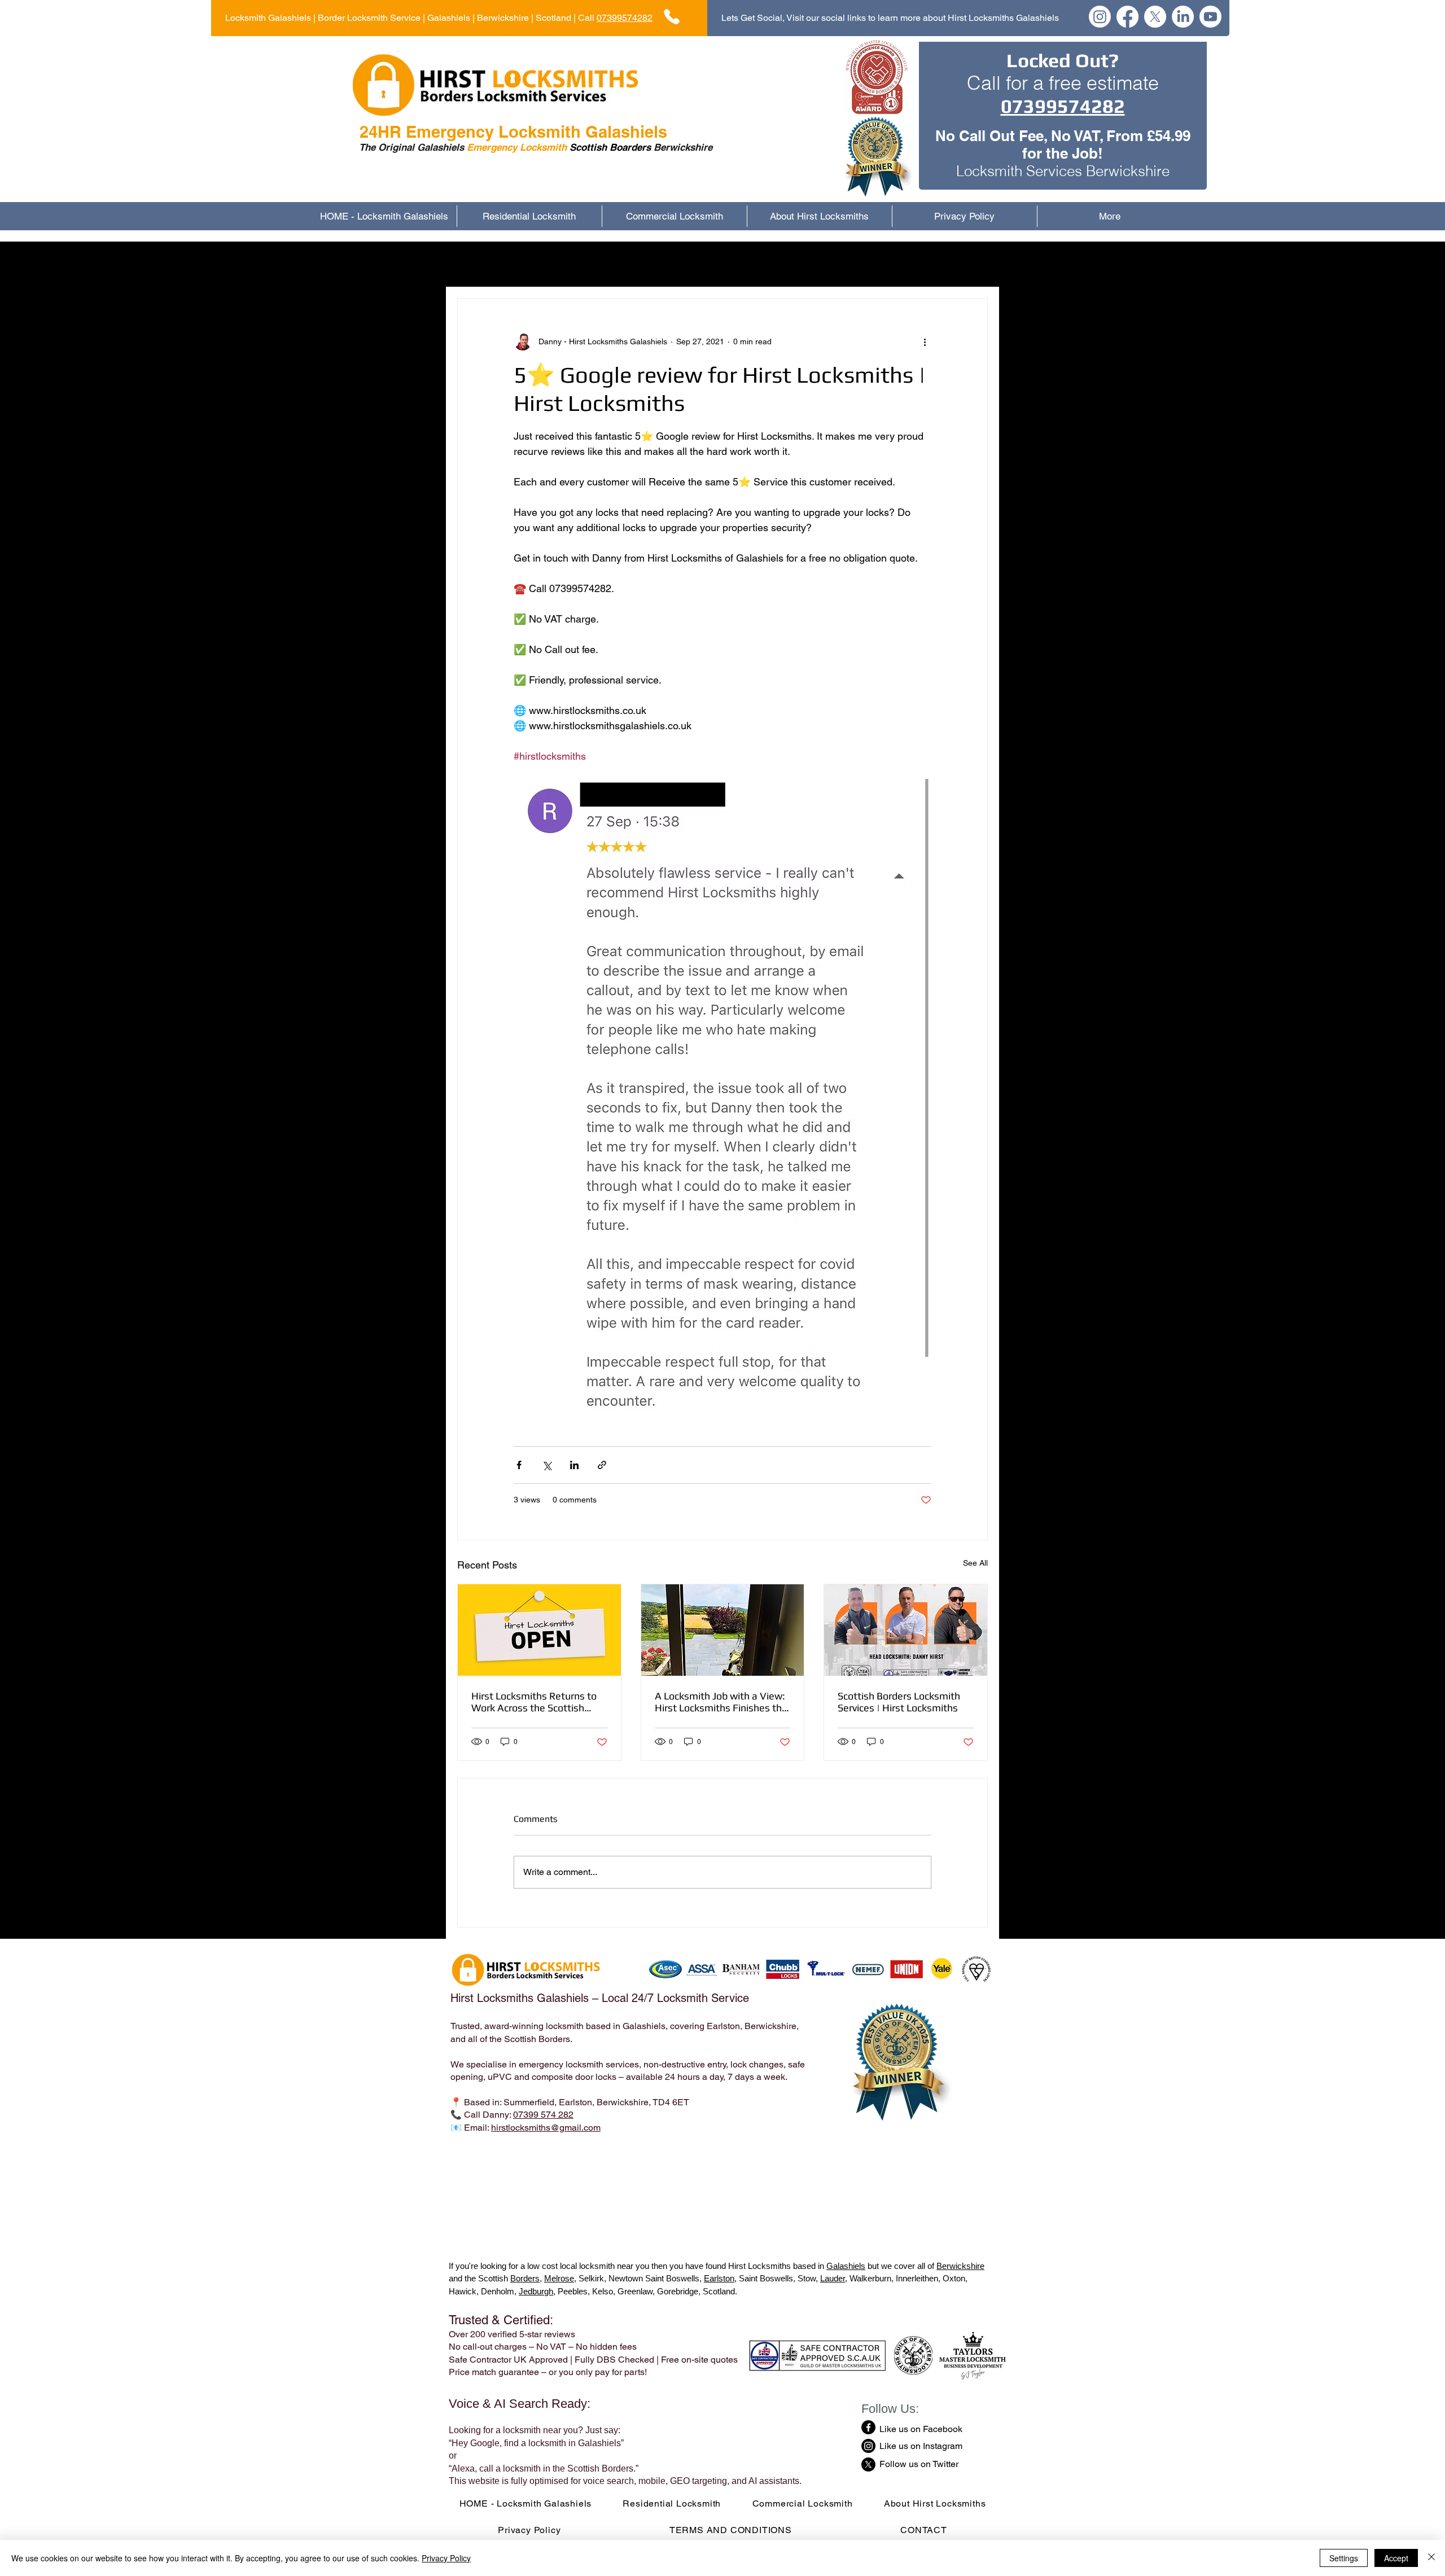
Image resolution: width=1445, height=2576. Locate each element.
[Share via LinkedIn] (574, 1465)
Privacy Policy (446, 2558)
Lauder (833, 2278)
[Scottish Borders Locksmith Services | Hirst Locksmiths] (906, 1630)
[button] (973, 264)
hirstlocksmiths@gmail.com (546, 2128)
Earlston (719, 2278)
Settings (1344, 2558)
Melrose (559, 2278)
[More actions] (925, 341)
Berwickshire (960, 2266)
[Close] (1431, 2558)
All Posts (475, 264)
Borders (525, 2278)
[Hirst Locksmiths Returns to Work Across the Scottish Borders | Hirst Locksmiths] (539, 1630)
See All (975, 1563)
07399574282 (625, 18)
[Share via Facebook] (519, 1465)
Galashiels (846, 2266)
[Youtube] (1210, 17)
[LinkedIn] (1183, 17)
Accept (1396, 2558)
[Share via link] (602, 1465)
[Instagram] (1100, 17)
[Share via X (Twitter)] (547, 1465)
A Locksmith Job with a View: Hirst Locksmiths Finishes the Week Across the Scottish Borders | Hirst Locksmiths (721, 1702)
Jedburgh (536, 2291)
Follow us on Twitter (919, 2464)
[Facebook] (1127, 17)
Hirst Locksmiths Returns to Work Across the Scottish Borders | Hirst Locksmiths (534, 1702)
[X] (1155, 17)
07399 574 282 (543, 2115)
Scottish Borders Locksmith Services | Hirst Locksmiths (899, 1702)
